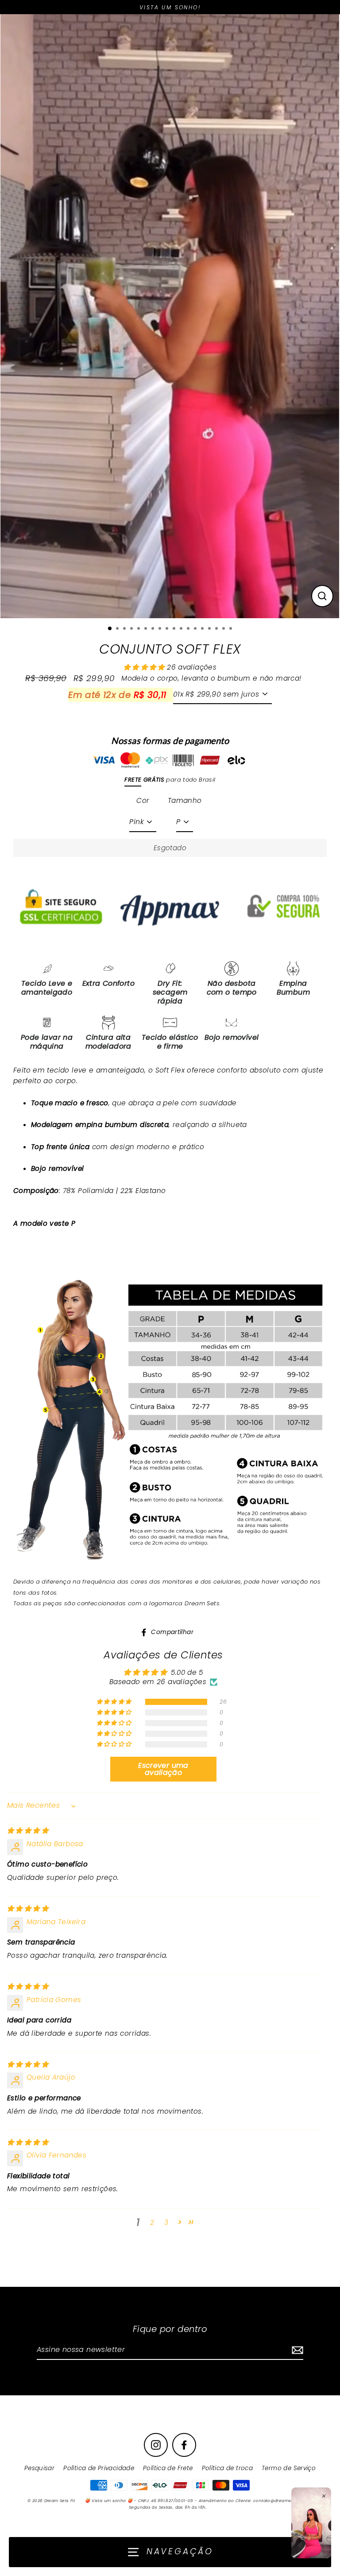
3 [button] (125, 629)
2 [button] (118, 629)
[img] (28, 1830)
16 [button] (217, 629)
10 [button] (175, 629)
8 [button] (161, 629)
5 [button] (139, 629)
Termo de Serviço (289, 2468)
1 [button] (110, 629)
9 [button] (168, 629)
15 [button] (210, 629)
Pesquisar (39, 2468)
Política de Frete (168, 2468)
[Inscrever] (296, 2350)
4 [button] (132, 629)
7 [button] (154, 629)
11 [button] (182, 629)
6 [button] (147, 629)
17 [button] (224, 629)
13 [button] (196, 629)
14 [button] (203, 629)
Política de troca (228, 2468)
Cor (143, 800)
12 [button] (189, 629)
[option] (170, 316)
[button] (145, 667)
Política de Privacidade (99, 2468)
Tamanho (185, 800)
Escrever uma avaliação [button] (163, 1769)
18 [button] (232, 629)
